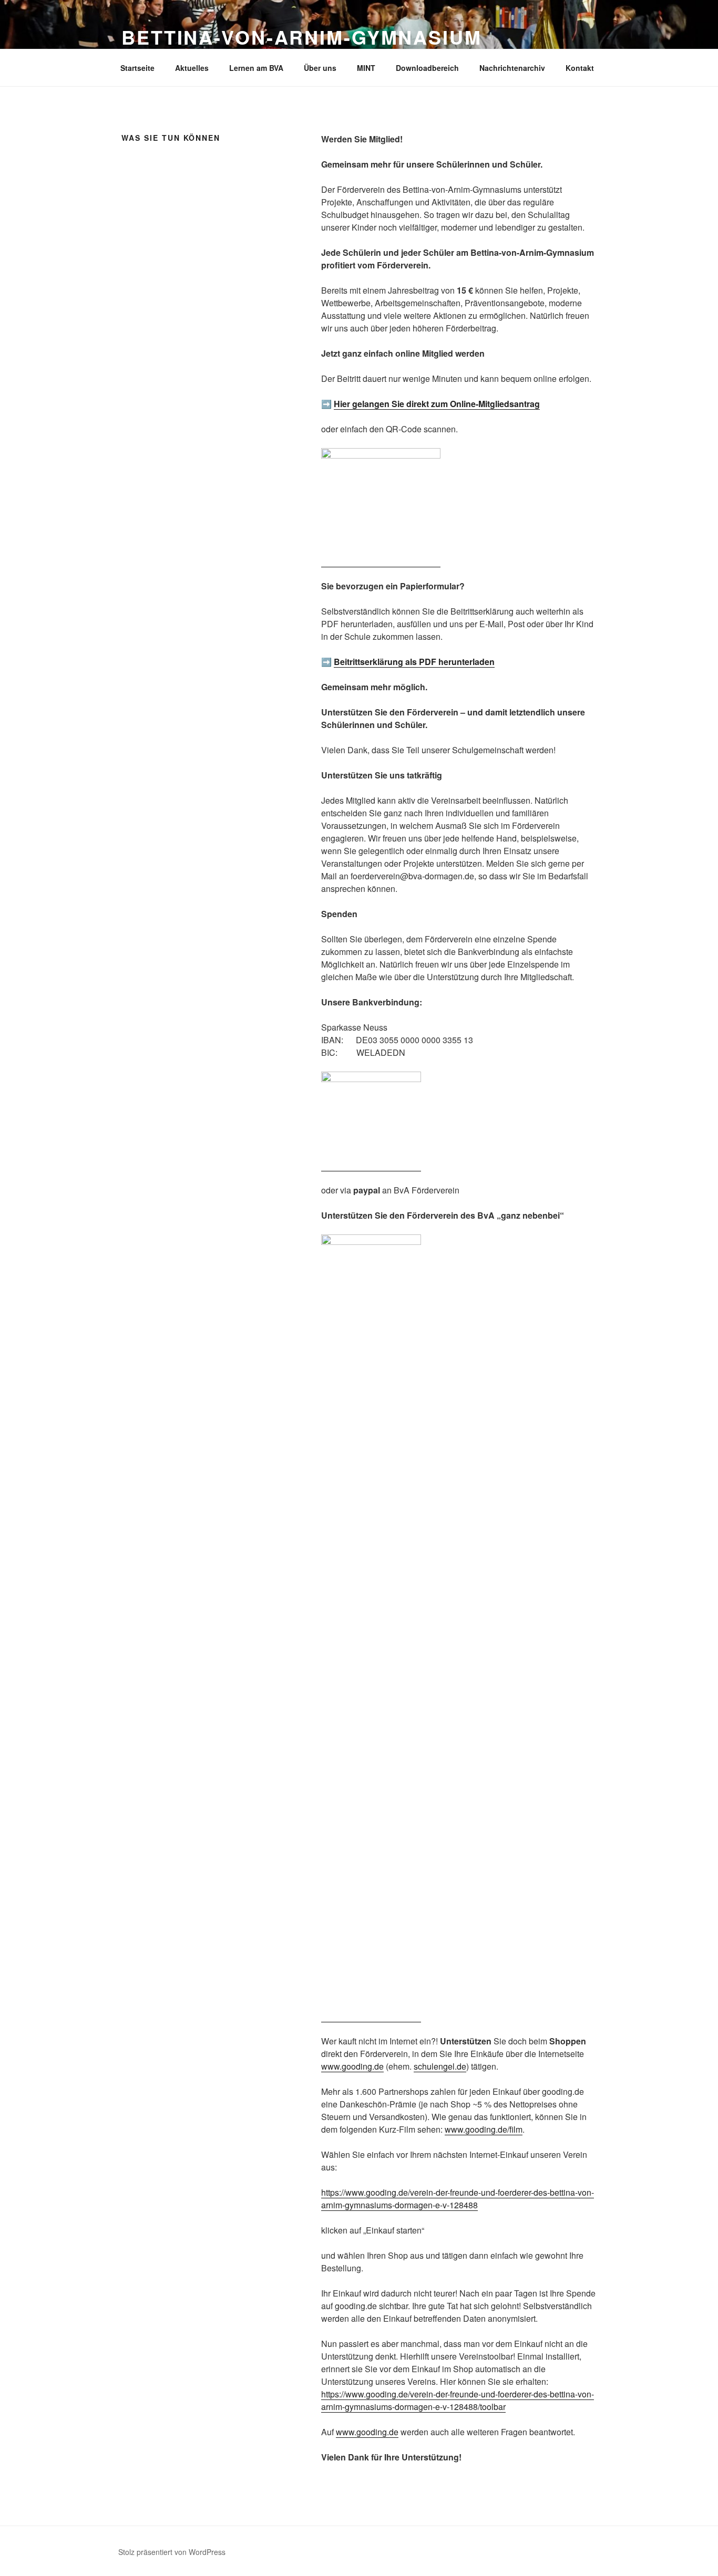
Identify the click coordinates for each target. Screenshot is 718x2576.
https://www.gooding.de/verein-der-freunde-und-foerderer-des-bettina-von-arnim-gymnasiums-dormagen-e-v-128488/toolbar (458, 2400)
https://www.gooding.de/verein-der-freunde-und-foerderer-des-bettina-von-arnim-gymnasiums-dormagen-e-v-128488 (458, 2199)
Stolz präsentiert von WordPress (172, 2552)
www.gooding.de (352, 2066)
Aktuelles (192, 68)
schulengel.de (440, 2066)
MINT (366, 68)
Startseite (137, 68)
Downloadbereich (427, 68)
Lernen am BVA (256, 68)
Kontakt (580, 68)
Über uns (320, 68)
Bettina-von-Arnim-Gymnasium (302, 37)
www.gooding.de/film (484, 2129)
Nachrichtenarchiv (512, 68)
